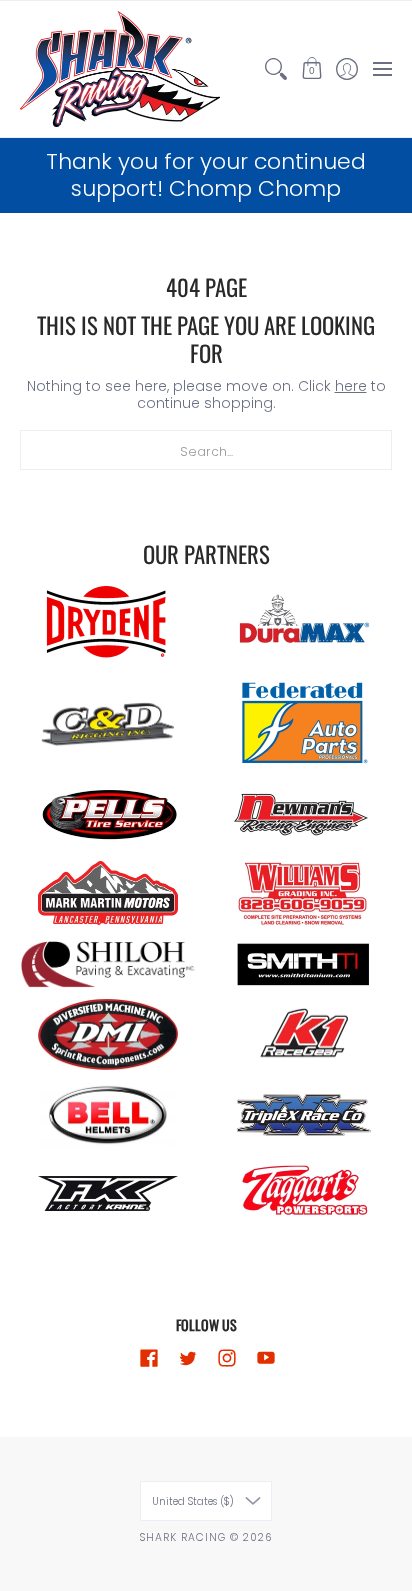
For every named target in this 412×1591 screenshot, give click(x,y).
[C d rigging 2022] (108, 725)
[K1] (304, 1035)
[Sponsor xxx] (304, 1115)
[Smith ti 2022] (304, 965)
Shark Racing (184, 1537)
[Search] (276, 69)
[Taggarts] (304, 1193)
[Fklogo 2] (108, 1193)
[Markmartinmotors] (108, 893)
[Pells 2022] (108, 815)
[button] (311, 69)
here (351, 386)
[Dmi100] (108, 1034)
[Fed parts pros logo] (304, 724)
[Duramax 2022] (304, 621)
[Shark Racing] (120, 69)
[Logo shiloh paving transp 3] (108, 964)
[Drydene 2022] (108, 622)
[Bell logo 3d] (108, 1115)
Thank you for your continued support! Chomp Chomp (206, 175)
